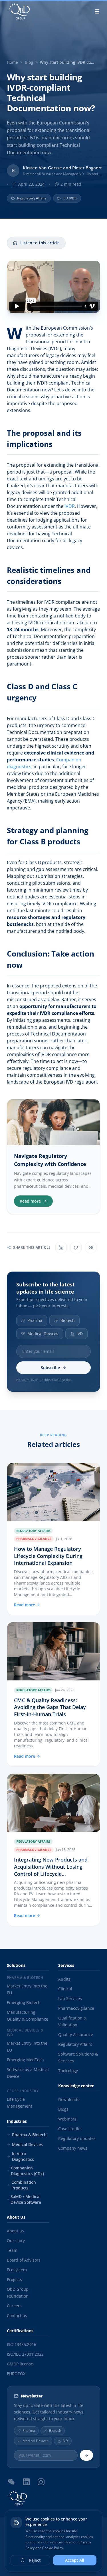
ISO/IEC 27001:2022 (25, 2354)
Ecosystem (17, 2270)
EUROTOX (16, 2374)
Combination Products (24, 2185)
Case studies (70, 2129)
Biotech (68, 1320)
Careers (14, 2306)
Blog (29, 62)
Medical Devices (43, 1333)
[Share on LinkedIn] (61, 1248)
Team (12, 2250)
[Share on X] (76, 1248)
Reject (35, 2560)
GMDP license (20, 2364)
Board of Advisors (24, 2260)
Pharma (35, 1320)
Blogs (63, 2109)
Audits (64, 1979)
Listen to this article (40, 243)
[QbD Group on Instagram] (41, 2482)
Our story (16, 2241)
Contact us (17, 2315)
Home (12, 62)
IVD (80, 1333)
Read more (30, 1201)
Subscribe (50, 1368)
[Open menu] (97, 11)
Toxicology (68, 2071)
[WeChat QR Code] (11, 2482)
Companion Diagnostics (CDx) (27, 2171)
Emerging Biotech (24, 2002)
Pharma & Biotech (29, 2135)
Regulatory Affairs (75, 2044)
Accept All (75, 2560)
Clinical (65, 1989)
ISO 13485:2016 (22, 2344)
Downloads (69, 2099)
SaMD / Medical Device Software (26, 2199)
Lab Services (70, 1998)
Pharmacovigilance (76, 2008)
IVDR (70, 506)
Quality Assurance (76, 2035)
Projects (14, 2279)
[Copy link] (91, 1248)
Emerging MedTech (25, 2060)
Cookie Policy (53, 2548)
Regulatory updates (77, 2138)
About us (15, 2231)
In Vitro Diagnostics (23, 2156)
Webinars (67, 2119)
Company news (73, 2148)
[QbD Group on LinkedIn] (26, 2482)
